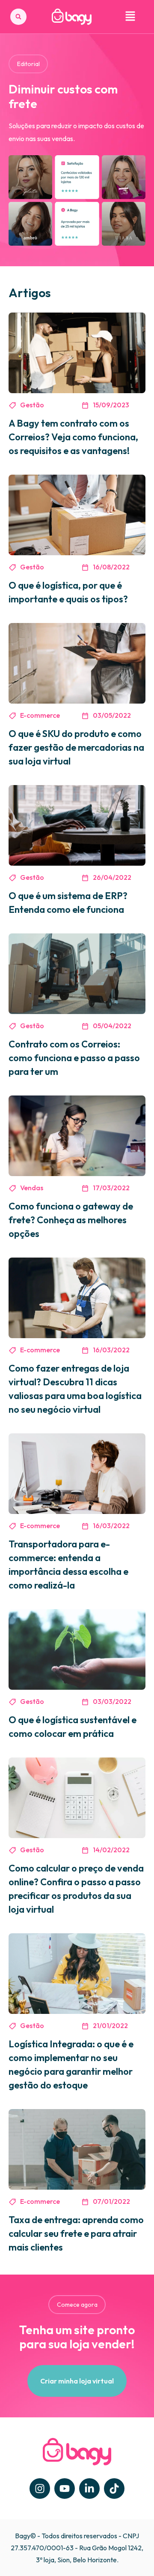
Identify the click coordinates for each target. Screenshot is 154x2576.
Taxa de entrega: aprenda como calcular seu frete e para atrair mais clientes (76, 2233)
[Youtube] (65, 2489)
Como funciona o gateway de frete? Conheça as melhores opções (71, 1220)
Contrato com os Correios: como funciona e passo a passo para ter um (74, 1058)
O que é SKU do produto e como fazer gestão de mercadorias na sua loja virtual (76, 747)
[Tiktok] (114, 2489)
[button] (18, 17)
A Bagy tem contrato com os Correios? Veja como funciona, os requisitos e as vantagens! (73, 437)
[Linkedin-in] (89, 2489)
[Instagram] (40, 2489)
